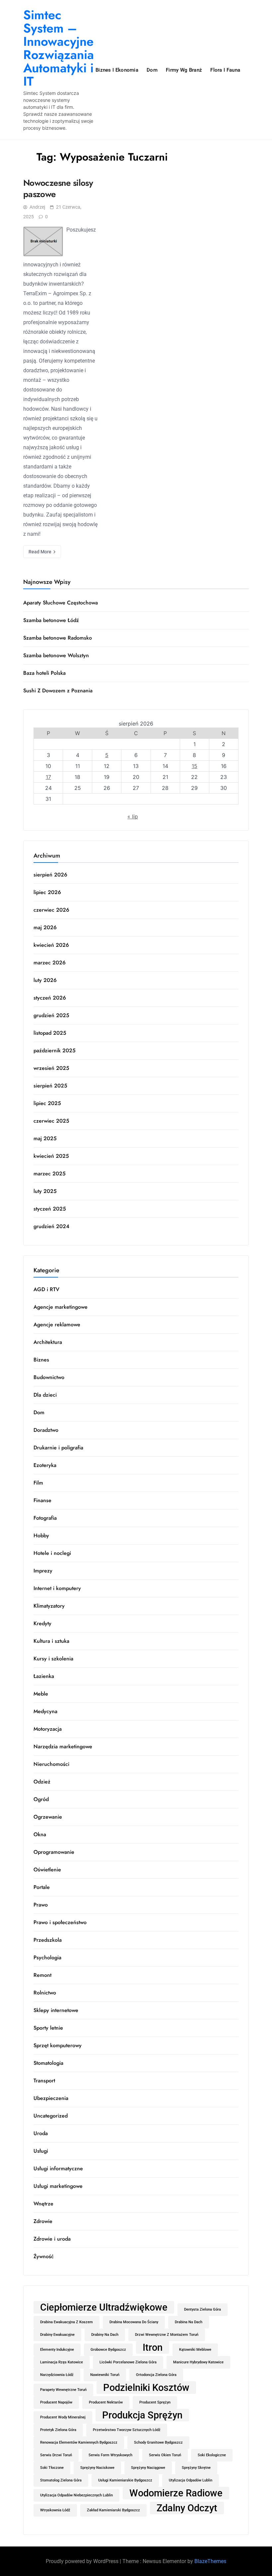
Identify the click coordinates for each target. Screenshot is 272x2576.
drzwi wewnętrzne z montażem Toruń (167, 2335)
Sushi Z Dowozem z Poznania (58, 691)
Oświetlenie (47, 1870)
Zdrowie (43, 2221)
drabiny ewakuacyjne (57, 2335)
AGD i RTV (46, 1289)
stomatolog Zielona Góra (61, 2480)
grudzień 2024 (51, 1226)
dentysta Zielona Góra (203, 2309)
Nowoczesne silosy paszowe (58, 188)
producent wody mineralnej (63, 2417)
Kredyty (42, 1623)
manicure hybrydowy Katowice (198, 2362)
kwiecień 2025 (51, 1156)
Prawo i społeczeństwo (60, 1922)
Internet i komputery (57, 1588)
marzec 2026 (50, 963)
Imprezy (43, 1571)
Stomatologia (48, 2063)
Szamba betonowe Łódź (51, 620)
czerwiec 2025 (51, 1121)
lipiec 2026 (47, 892)
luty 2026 (45, 980)
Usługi (41, 2151)
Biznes (41, 1360)
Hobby (41, 1535)
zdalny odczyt (187, 2508)
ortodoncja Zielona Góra (156, 2375)
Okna (40, 1834)
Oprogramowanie (54, 1852)
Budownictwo (49, 1377)
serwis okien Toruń (165, 2455)
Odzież (42, 1782)
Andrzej (37, 207)
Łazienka (44, 1676)
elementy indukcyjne (57, 2350)
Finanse (42, 1500)
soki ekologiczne (212, 2455)
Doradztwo (46, 1430)
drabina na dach (189, 2322)
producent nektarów (106, 2402)
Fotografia (45, 1518)
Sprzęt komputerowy (58, 2045)
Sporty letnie (48, 2028)
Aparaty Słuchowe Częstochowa (61, 603)
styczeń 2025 (50, 1209)
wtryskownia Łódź (55, 2510)
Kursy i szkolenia (53, 1659)
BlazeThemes (210, 2561)
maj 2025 (45, 1138)
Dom (152, 70)
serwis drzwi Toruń (56, 2455)
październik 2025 (55, 1050)
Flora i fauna (225, 70)
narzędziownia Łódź (57, 2375)
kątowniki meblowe (195, 2350)
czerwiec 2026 (51, 910)
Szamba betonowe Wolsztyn (56, 655)
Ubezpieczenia (51, 2098)
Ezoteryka (45, 1465)
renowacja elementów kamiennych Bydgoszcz (79, 2442)
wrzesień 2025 (51, 1068)
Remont (42, 1975)
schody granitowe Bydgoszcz (158, 2442)
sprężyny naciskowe (97, 2468)
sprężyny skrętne (196, 2468)
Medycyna (45, 1711)
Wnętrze (43, 2204)
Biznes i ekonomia (117, 70)
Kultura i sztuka (51, 1641)
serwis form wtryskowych (110, 2455)
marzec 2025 (50, 1174)
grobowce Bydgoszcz (108, 2350)
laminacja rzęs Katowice (62, 2362)
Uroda (41, 2133)
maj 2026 (45, 927)
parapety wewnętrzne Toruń (63, 2390)
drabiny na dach (105, 2335)
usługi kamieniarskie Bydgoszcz (125, 2480)
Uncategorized (51, 2116)
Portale (42, 1887)
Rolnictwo (45, 1993)
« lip (133, 816)
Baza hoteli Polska (44, 673)
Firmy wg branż (184, 70)
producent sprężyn (155, 2402)
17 (48, 777)
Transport (44, 2081)
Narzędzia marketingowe (63, 1746)
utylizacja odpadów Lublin (191, 2480)
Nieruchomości (51, 1764)
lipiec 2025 (47, 1103)
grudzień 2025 (51, 1015)
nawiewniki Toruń (105, 2375)
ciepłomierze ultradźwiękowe (104, 2307)
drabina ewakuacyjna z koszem (67, 2322)
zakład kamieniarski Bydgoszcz (113, 2510)
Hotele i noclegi (52, 1553)
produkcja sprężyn (142, 2415)
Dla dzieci (45, 1395)
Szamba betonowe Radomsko (58, 638)
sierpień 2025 (50, 1086)
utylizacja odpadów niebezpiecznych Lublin (76, 2495)
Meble (41, 1694)
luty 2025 (45, 1191)
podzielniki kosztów (146, 2388)
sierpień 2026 (50, 875)
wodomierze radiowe (176, 2493)
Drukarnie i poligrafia (58, 1448)
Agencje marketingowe (61, 1307)
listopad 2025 (50, 1033)
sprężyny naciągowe (148, 2468)
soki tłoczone (52, 2468)
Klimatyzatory (49, 1606)
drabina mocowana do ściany (134, 2322)
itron (153, 2347)
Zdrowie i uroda (52, 2239)
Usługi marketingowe (58, 2186)
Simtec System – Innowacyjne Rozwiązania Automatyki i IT (59, 48)
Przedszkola (48, 1940)
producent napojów (56, 2402)
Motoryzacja (48, 1729)
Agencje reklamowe (57, 1324)
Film (38, 1483)
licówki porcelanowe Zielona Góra (128, 2362)
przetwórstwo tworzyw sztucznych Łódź (127, 2430)
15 (195, 766)
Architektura (48, 1342)
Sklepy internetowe (56, 2010)
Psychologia (47, 1957)
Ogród (41, 1799)
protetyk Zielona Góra (58, 2430)
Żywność (44, 2256)
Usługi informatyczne (58, 2168)
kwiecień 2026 (51, 945)
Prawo (41, 1905)
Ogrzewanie (48, 1817)
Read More (40, 552)
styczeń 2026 (50, 998)
